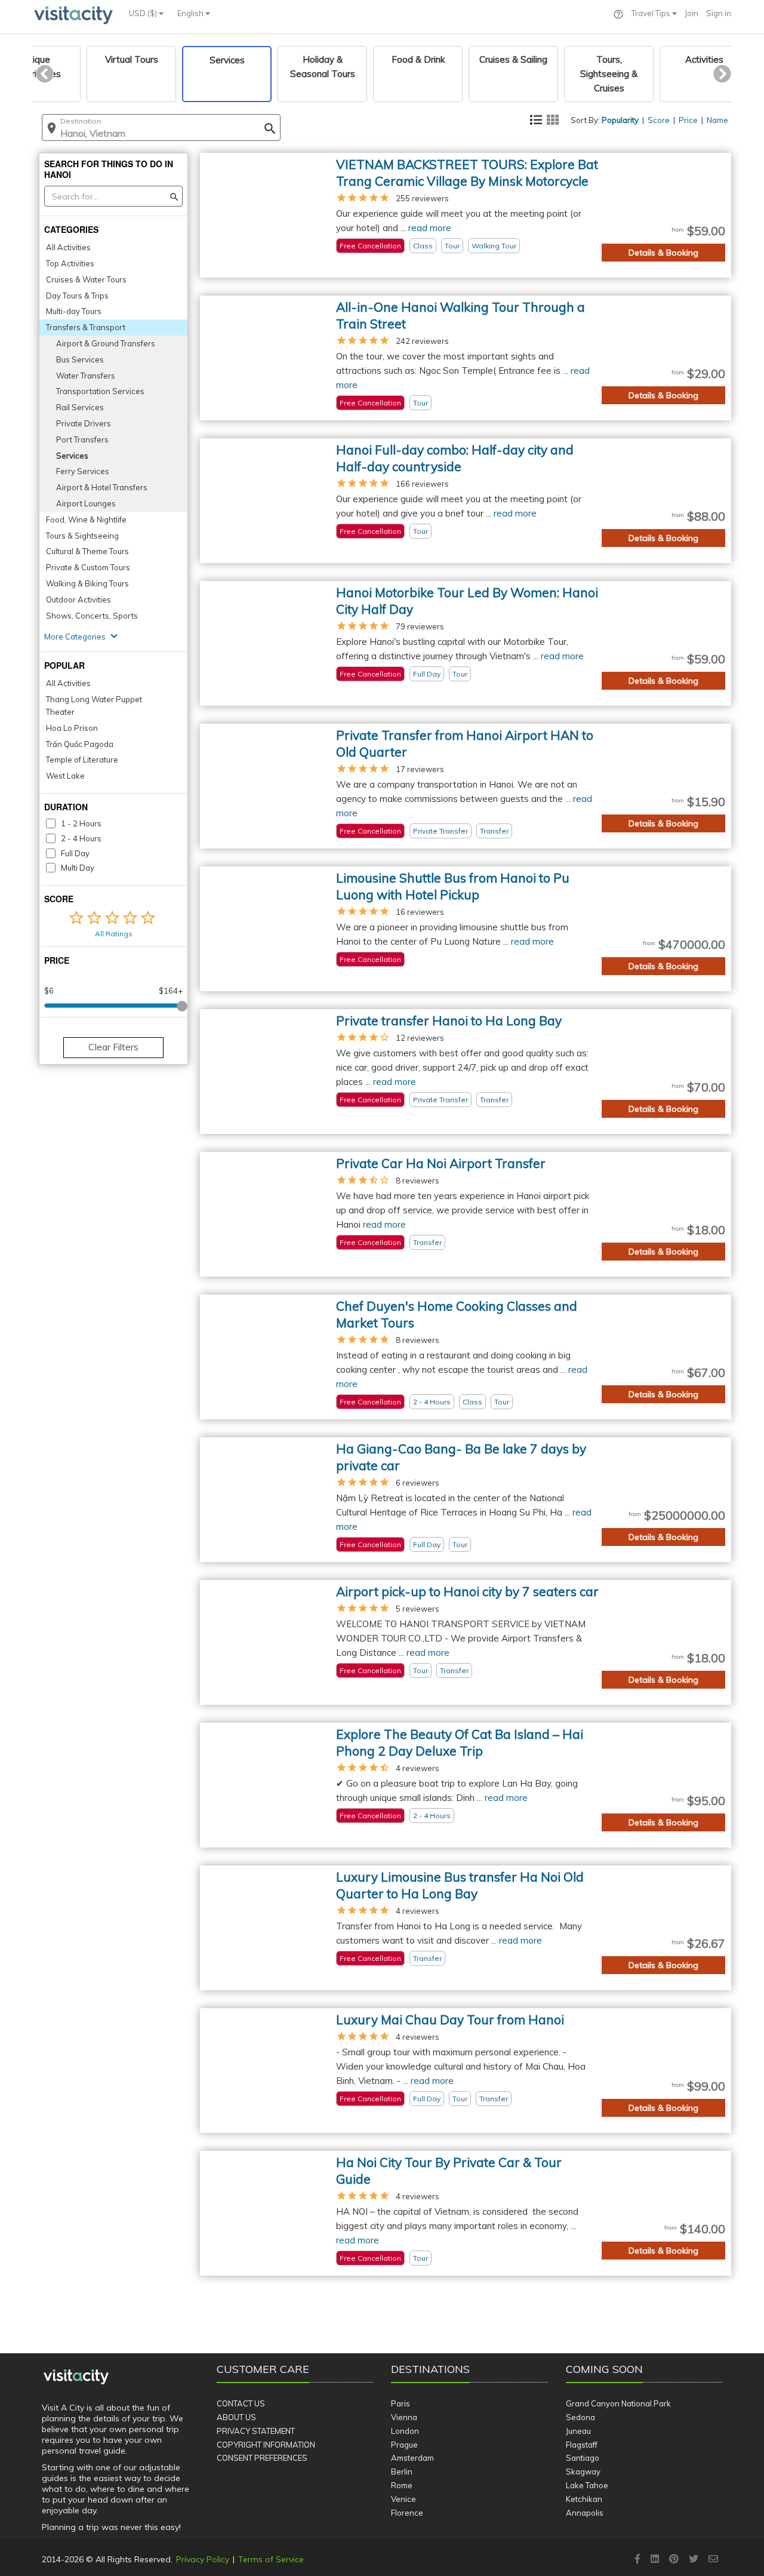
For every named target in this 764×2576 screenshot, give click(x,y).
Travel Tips (652, 13)
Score (659, 120)
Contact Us (241, 2403)
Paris (401, 2403)
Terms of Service (271, 2559)
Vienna (404, 2417)
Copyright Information (266, 2445)
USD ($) (144, 13)
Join (691, 13)
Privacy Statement (256, 2431)
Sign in (719, 13)
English (191, 13)
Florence (407, 2513)
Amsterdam (412, 2458)
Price (688, 120)
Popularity (620, 120)
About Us (236, 2417)
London (405, 2431)
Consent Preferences (262, 2458)
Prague (404, 2445)
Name (717, 120)
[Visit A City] (76, 2377)
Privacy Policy (203, 2559)
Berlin (402, 2472)
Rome (402, 2485)
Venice (403, 2499)
